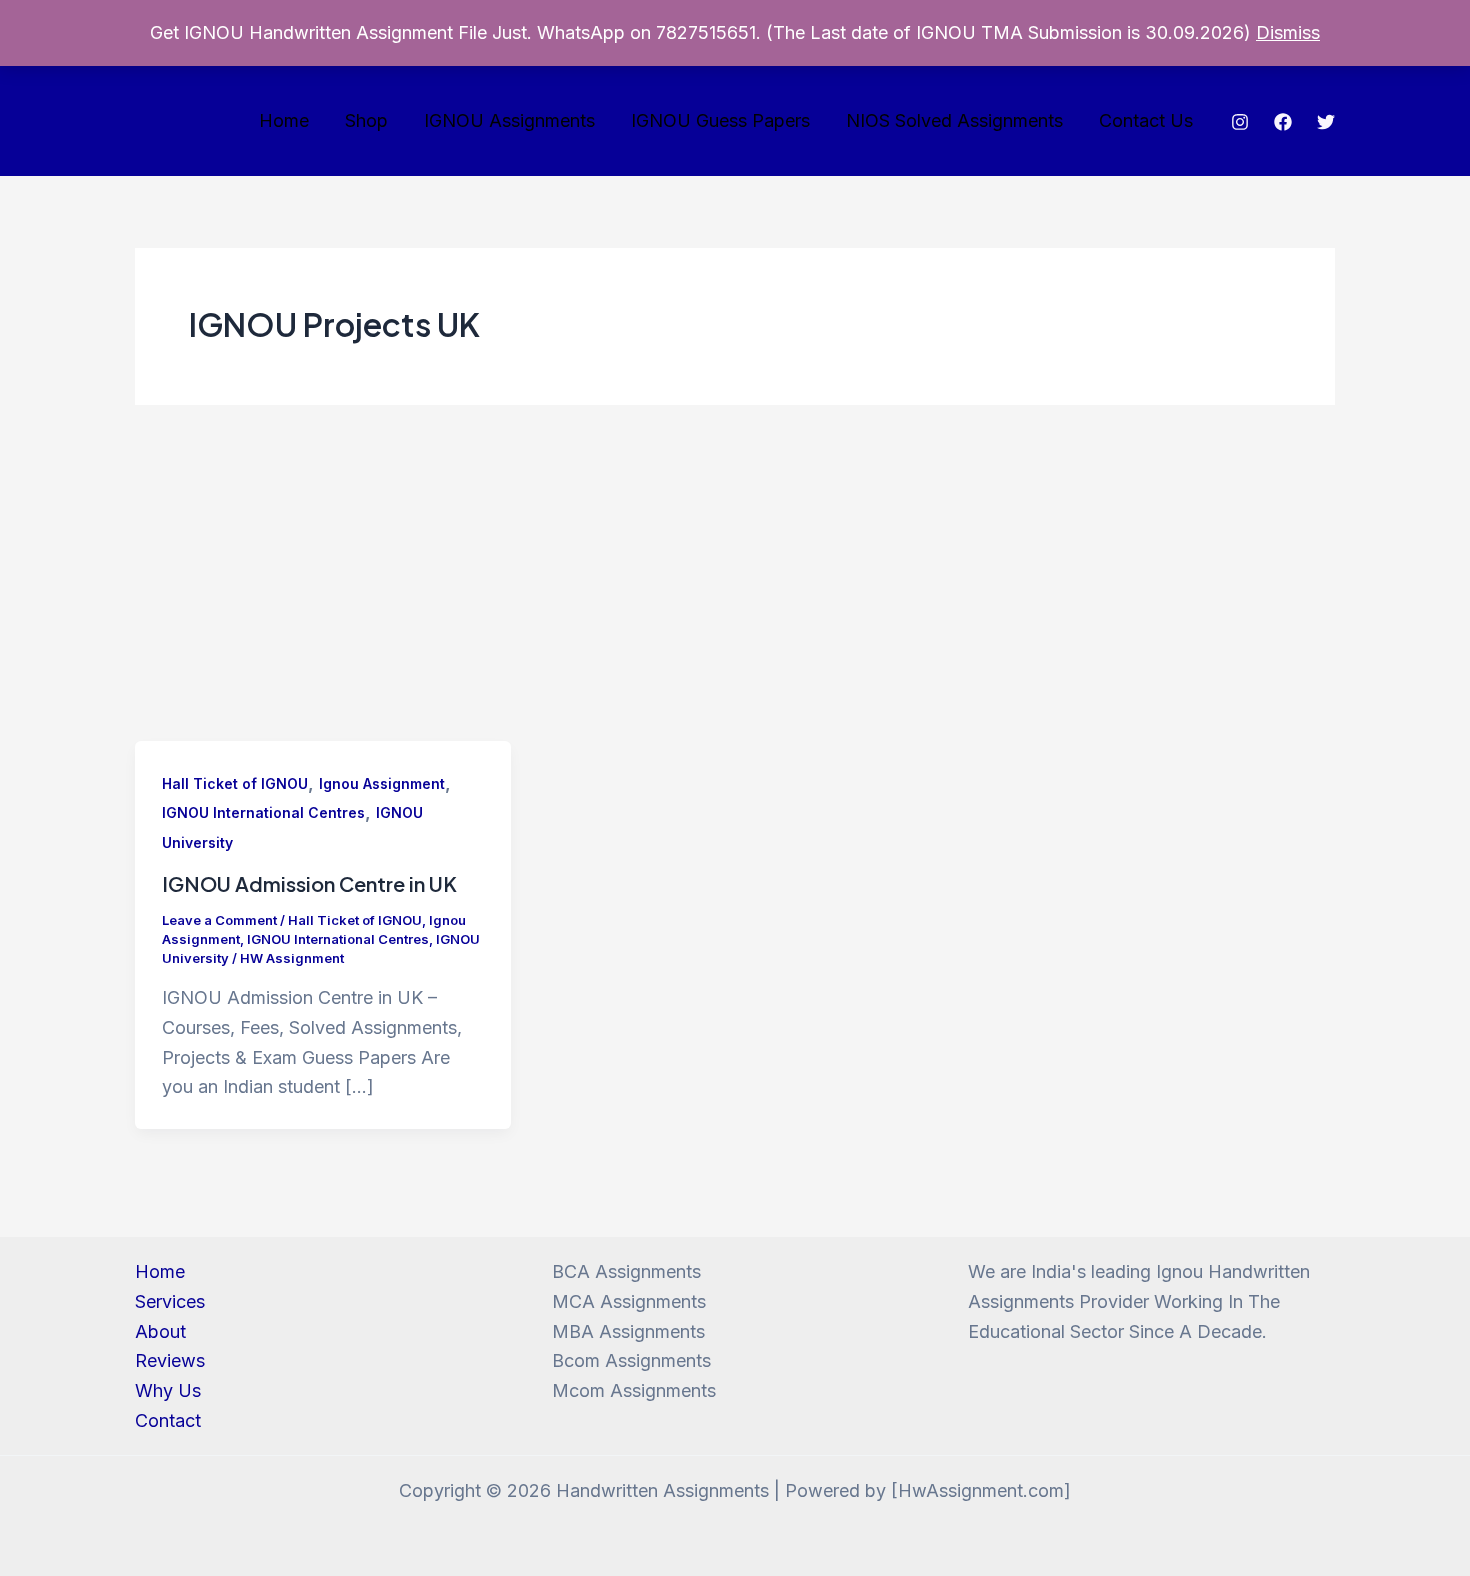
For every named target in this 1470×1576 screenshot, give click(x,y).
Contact (168, 1420)
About (160, 1331)
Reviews (170, 1360)
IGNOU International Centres (263, 812)
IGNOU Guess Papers (720, 120)
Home (284, 120)
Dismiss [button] (1288, 32)
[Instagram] (1240, 122)
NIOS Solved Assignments (954, 120)
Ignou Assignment (382, 783)
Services (170, 1301)
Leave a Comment (219, 920)
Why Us (168, 1390)
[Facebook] (1283, 122)
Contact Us (1146, 120)
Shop (366, 120)
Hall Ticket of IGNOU (235, 783)
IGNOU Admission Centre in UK (309, 883)
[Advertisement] (735, 591)
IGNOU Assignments (509, 120)
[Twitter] (1326, 122)
